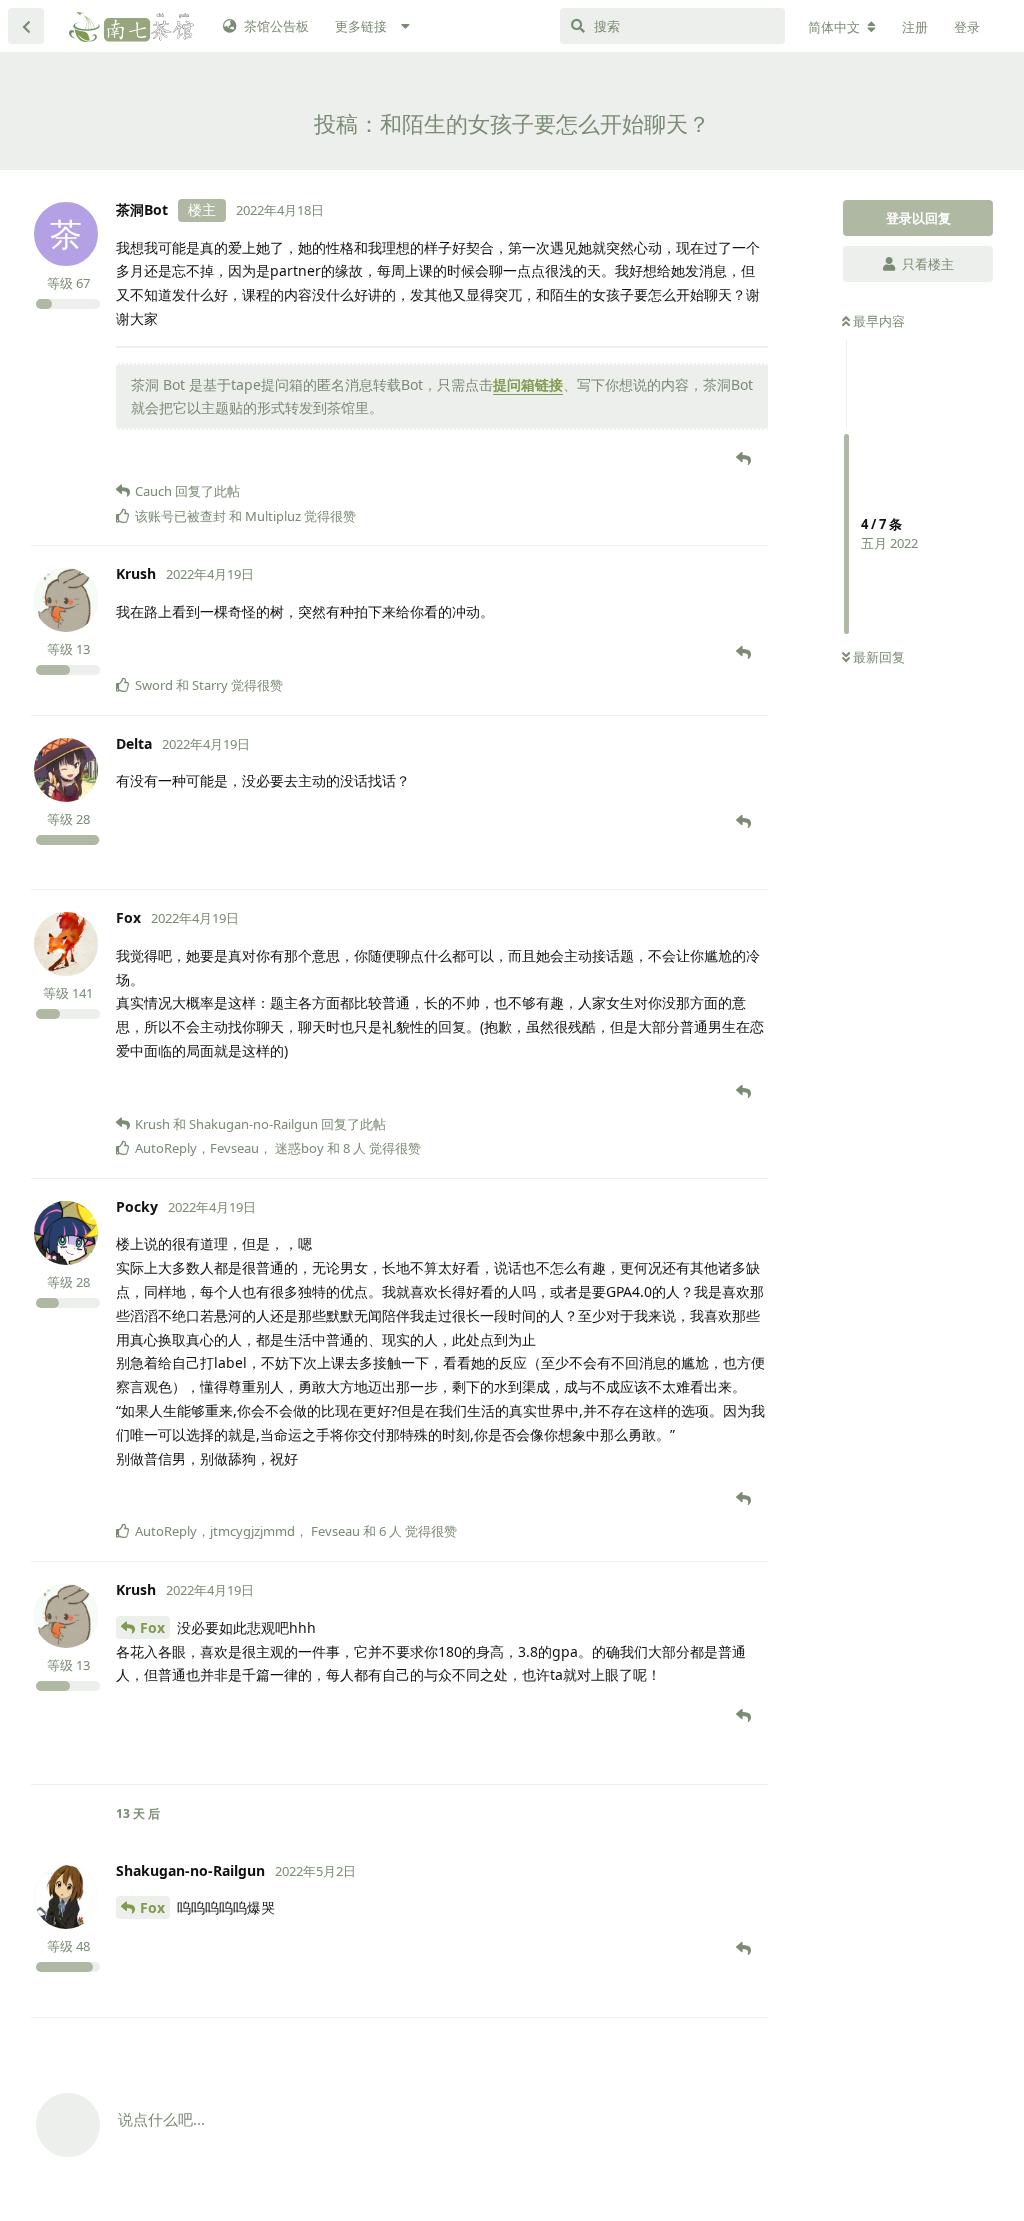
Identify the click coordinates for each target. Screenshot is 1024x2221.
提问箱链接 (528, 384)
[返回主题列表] (26, 26)
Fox (152, 1627)
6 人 (390, 1531)
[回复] (745, 458)
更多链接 (361, 26)
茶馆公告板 (276, 26)
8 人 (354, 1148)
